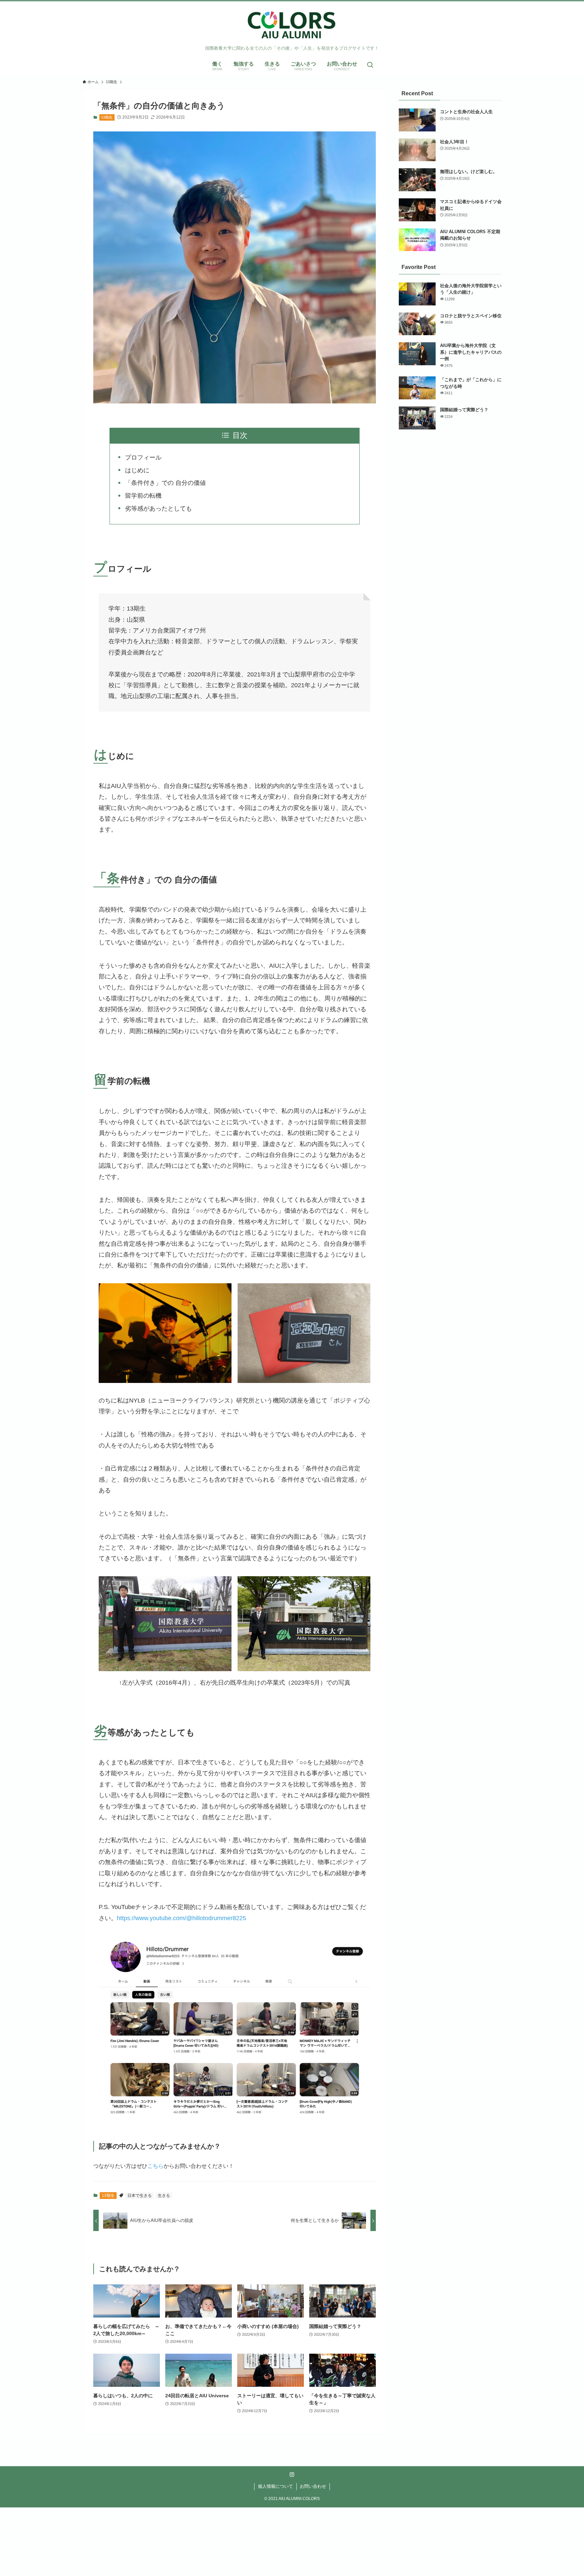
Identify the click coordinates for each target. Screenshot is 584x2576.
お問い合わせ (313, 2486)
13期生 (107, 117)
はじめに (137, 470)
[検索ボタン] (370, 65)
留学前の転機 (143, 496)
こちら (155, 2166)
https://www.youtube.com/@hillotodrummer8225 (181, 1918)
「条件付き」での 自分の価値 (165, 483)
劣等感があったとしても (159, 509)
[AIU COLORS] (292, 25)
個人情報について (275, 2486)
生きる (164, 2196)
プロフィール (143, 457)
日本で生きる (140, 2196)
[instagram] (292, 2475)
